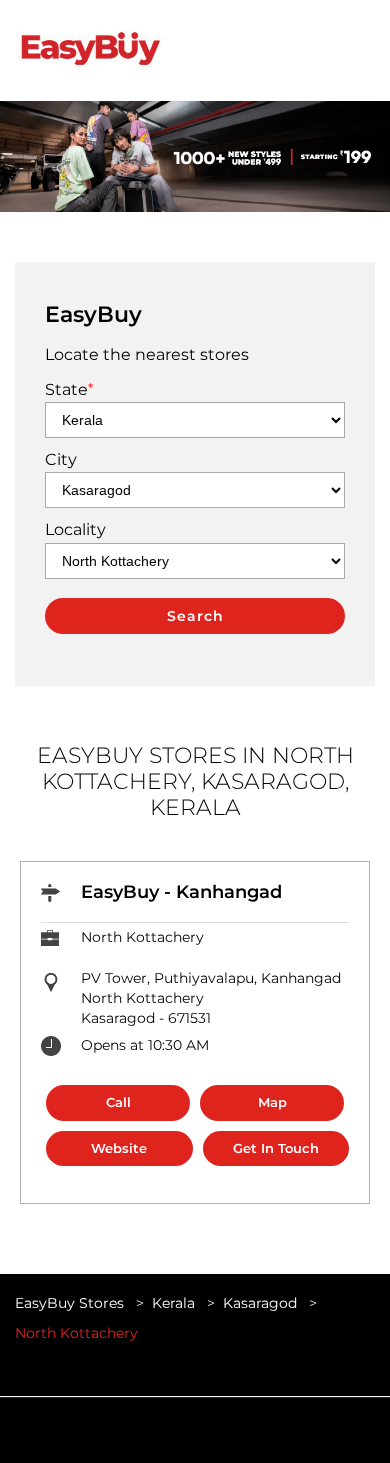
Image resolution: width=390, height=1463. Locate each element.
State (69, 389)
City (61, 459)
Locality (75, 529)
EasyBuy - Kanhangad (181, 892)
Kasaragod (260, 1303)
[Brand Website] (207, 1423)
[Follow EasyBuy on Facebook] (183, 1423)
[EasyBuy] (90, 50)
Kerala (173, 1303)
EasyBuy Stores (71, 1303)
